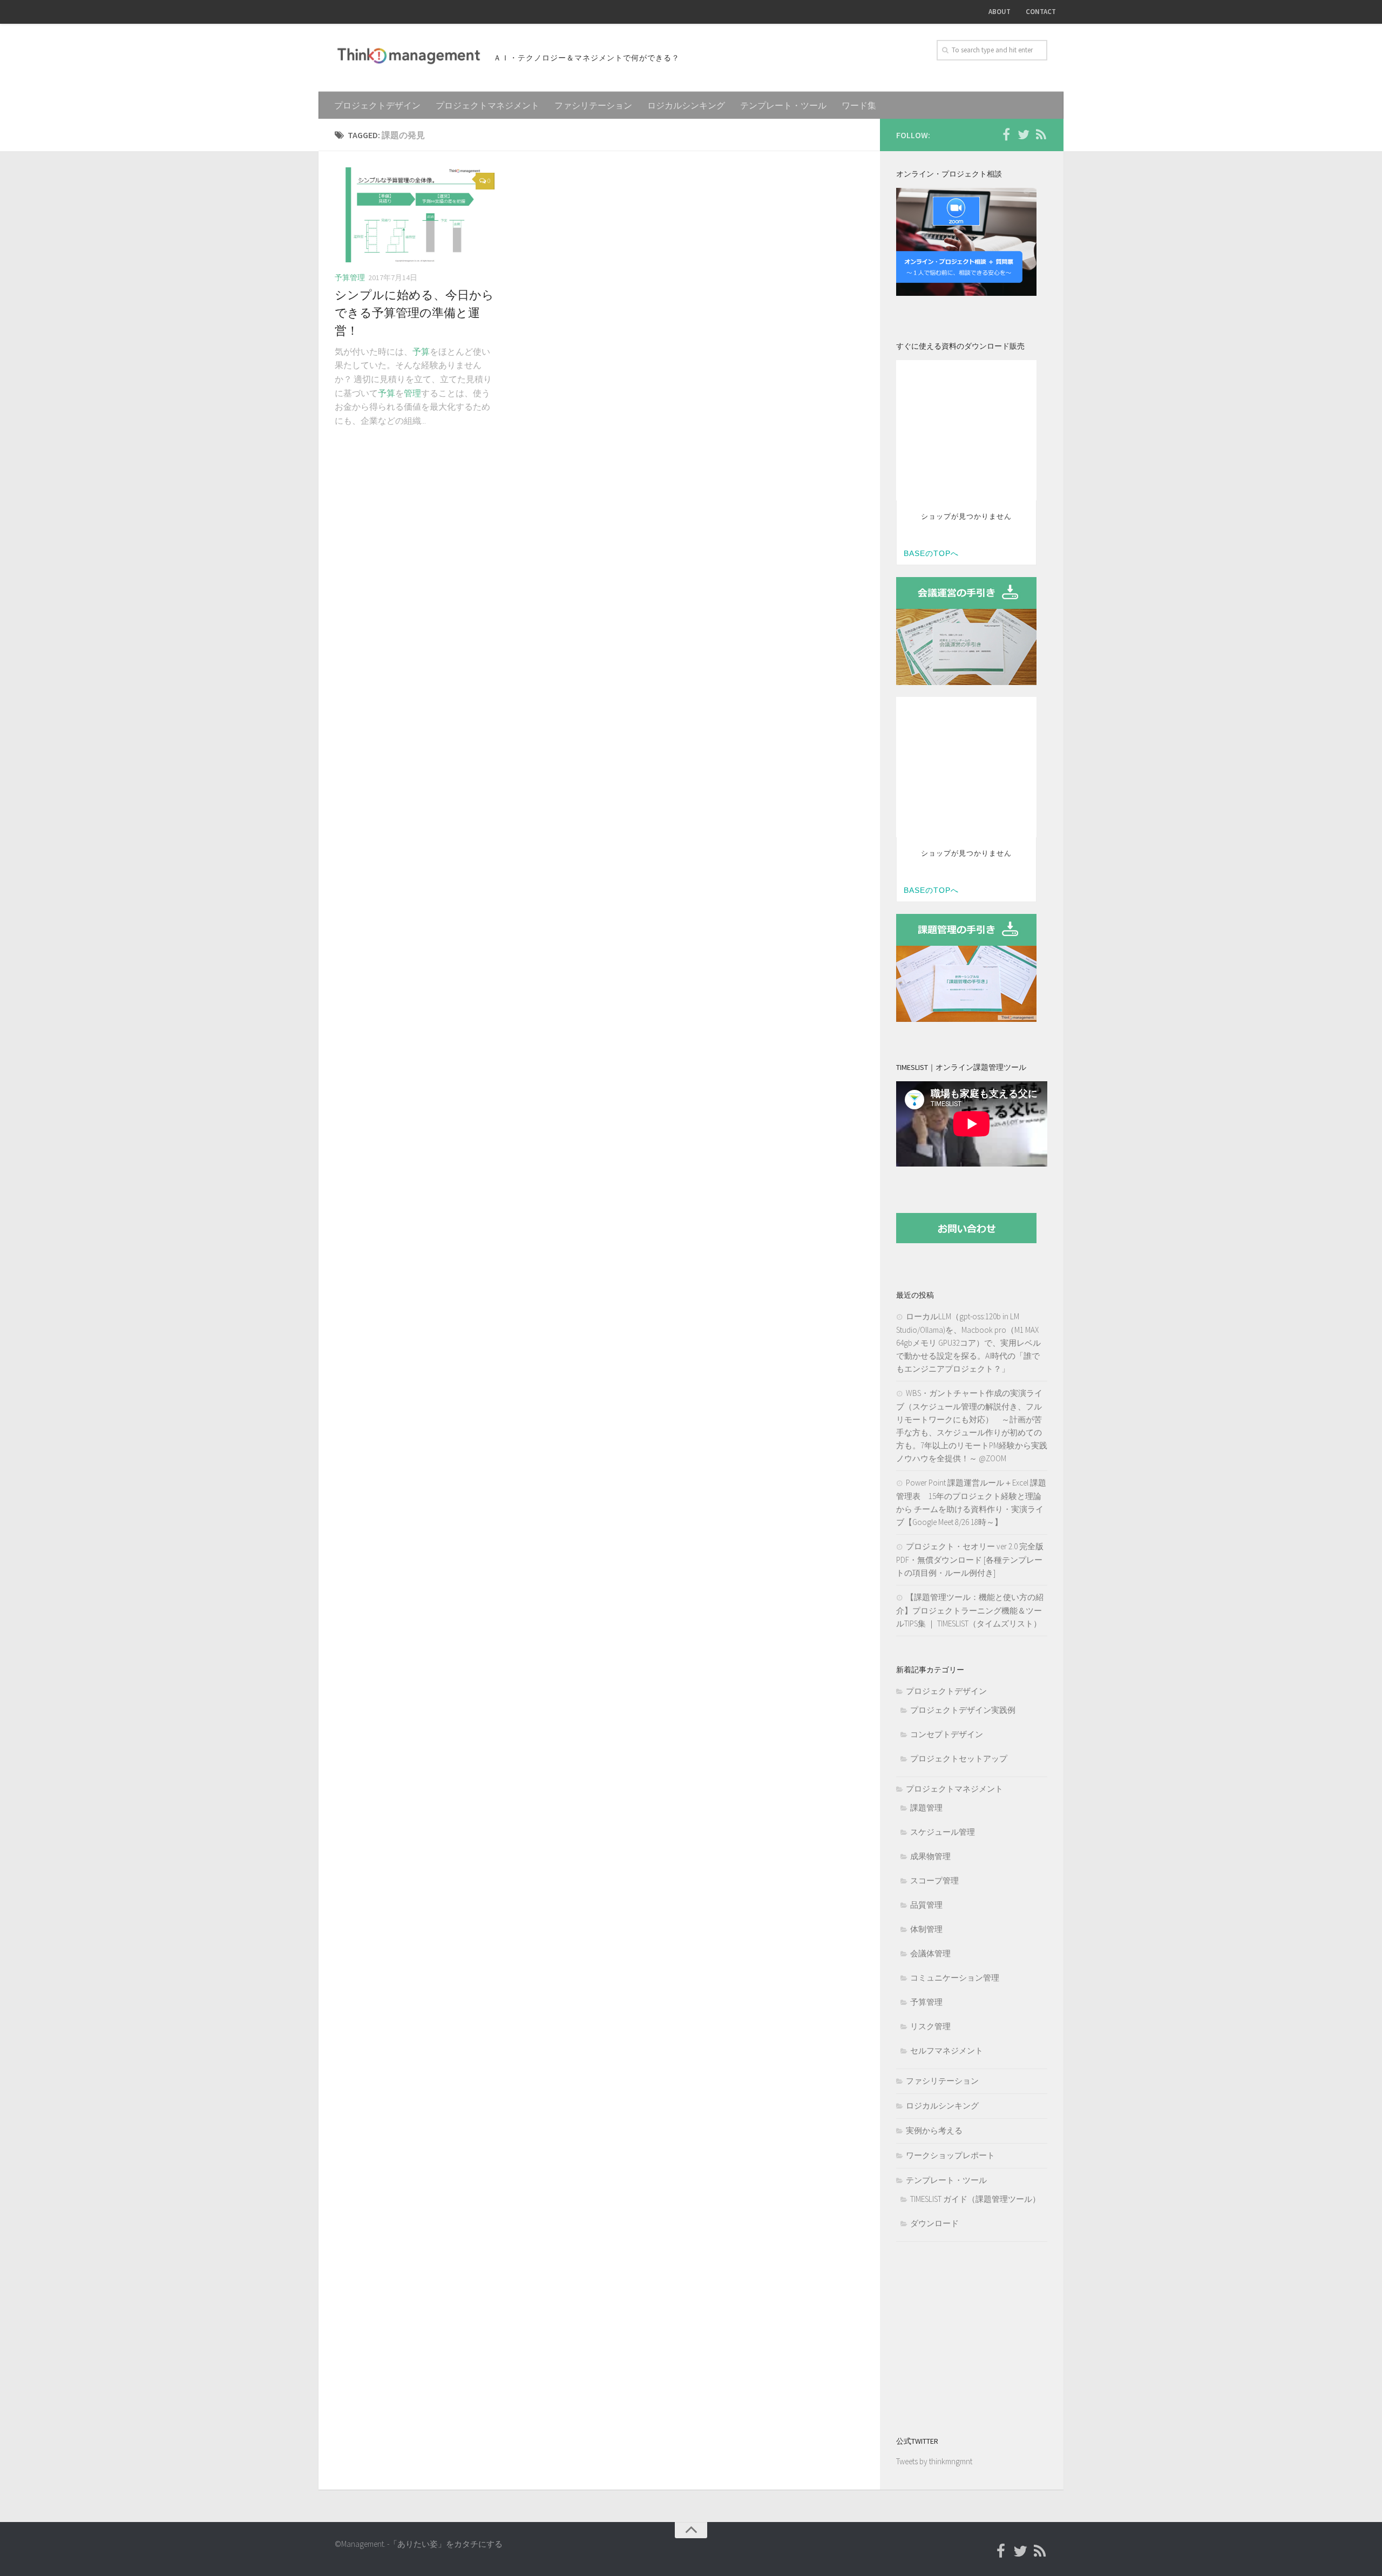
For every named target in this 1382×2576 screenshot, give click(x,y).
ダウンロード (934, 2223)
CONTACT (1041, 12)
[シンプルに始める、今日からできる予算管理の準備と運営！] (415, 215)
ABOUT (1000, 12)
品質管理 (926, 1905)
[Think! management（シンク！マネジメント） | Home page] (409, 56)
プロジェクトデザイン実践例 (963, 1710)
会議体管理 (930, 1953)
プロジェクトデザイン (377, 105)
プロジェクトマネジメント (487, 105)
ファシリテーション (593, 105)
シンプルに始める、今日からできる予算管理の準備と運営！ (414, 313)
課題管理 (926, 1808)
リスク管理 (930, 2026)
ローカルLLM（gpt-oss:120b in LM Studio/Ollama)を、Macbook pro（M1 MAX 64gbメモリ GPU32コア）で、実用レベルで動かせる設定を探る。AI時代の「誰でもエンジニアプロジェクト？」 (968, 1343)
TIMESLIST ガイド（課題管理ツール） (975, 2199)
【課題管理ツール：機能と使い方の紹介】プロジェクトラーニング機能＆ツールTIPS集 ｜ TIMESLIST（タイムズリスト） (970, 1610)
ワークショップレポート (950, 2155)
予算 (421, 351)
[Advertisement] (964, 2336)
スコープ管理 (934, 1880)
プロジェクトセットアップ (959, 1758)
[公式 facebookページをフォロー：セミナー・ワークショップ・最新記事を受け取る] (1006, 134)
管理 (412, 393)
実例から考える (934, 2130)
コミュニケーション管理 (955, 1978)
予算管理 (350, 277)
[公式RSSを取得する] (1041, 134)
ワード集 (859, 105)
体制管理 (926, 1929)
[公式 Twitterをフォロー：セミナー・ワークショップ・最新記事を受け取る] (1024, 134)
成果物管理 (930, 1856)
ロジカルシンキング (686, 105)
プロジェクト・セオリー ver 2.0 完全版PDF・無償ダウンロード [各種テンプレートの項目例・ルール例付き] (970, 1560)
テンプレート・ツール (783, 105)
